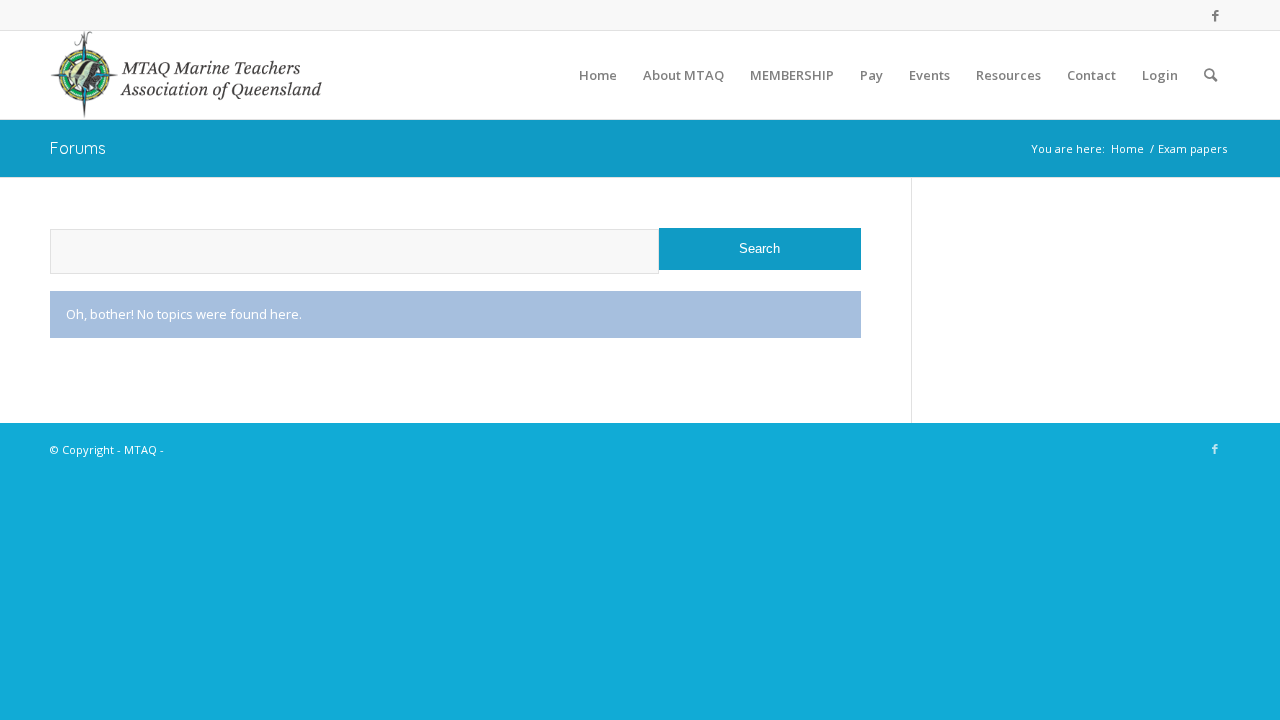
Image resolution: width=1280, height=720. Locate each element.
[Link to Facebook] (1215, 15)
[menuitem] (598, 75)
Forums (78, 148)
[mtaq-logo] (188, 75)
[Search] (1210, 75)
